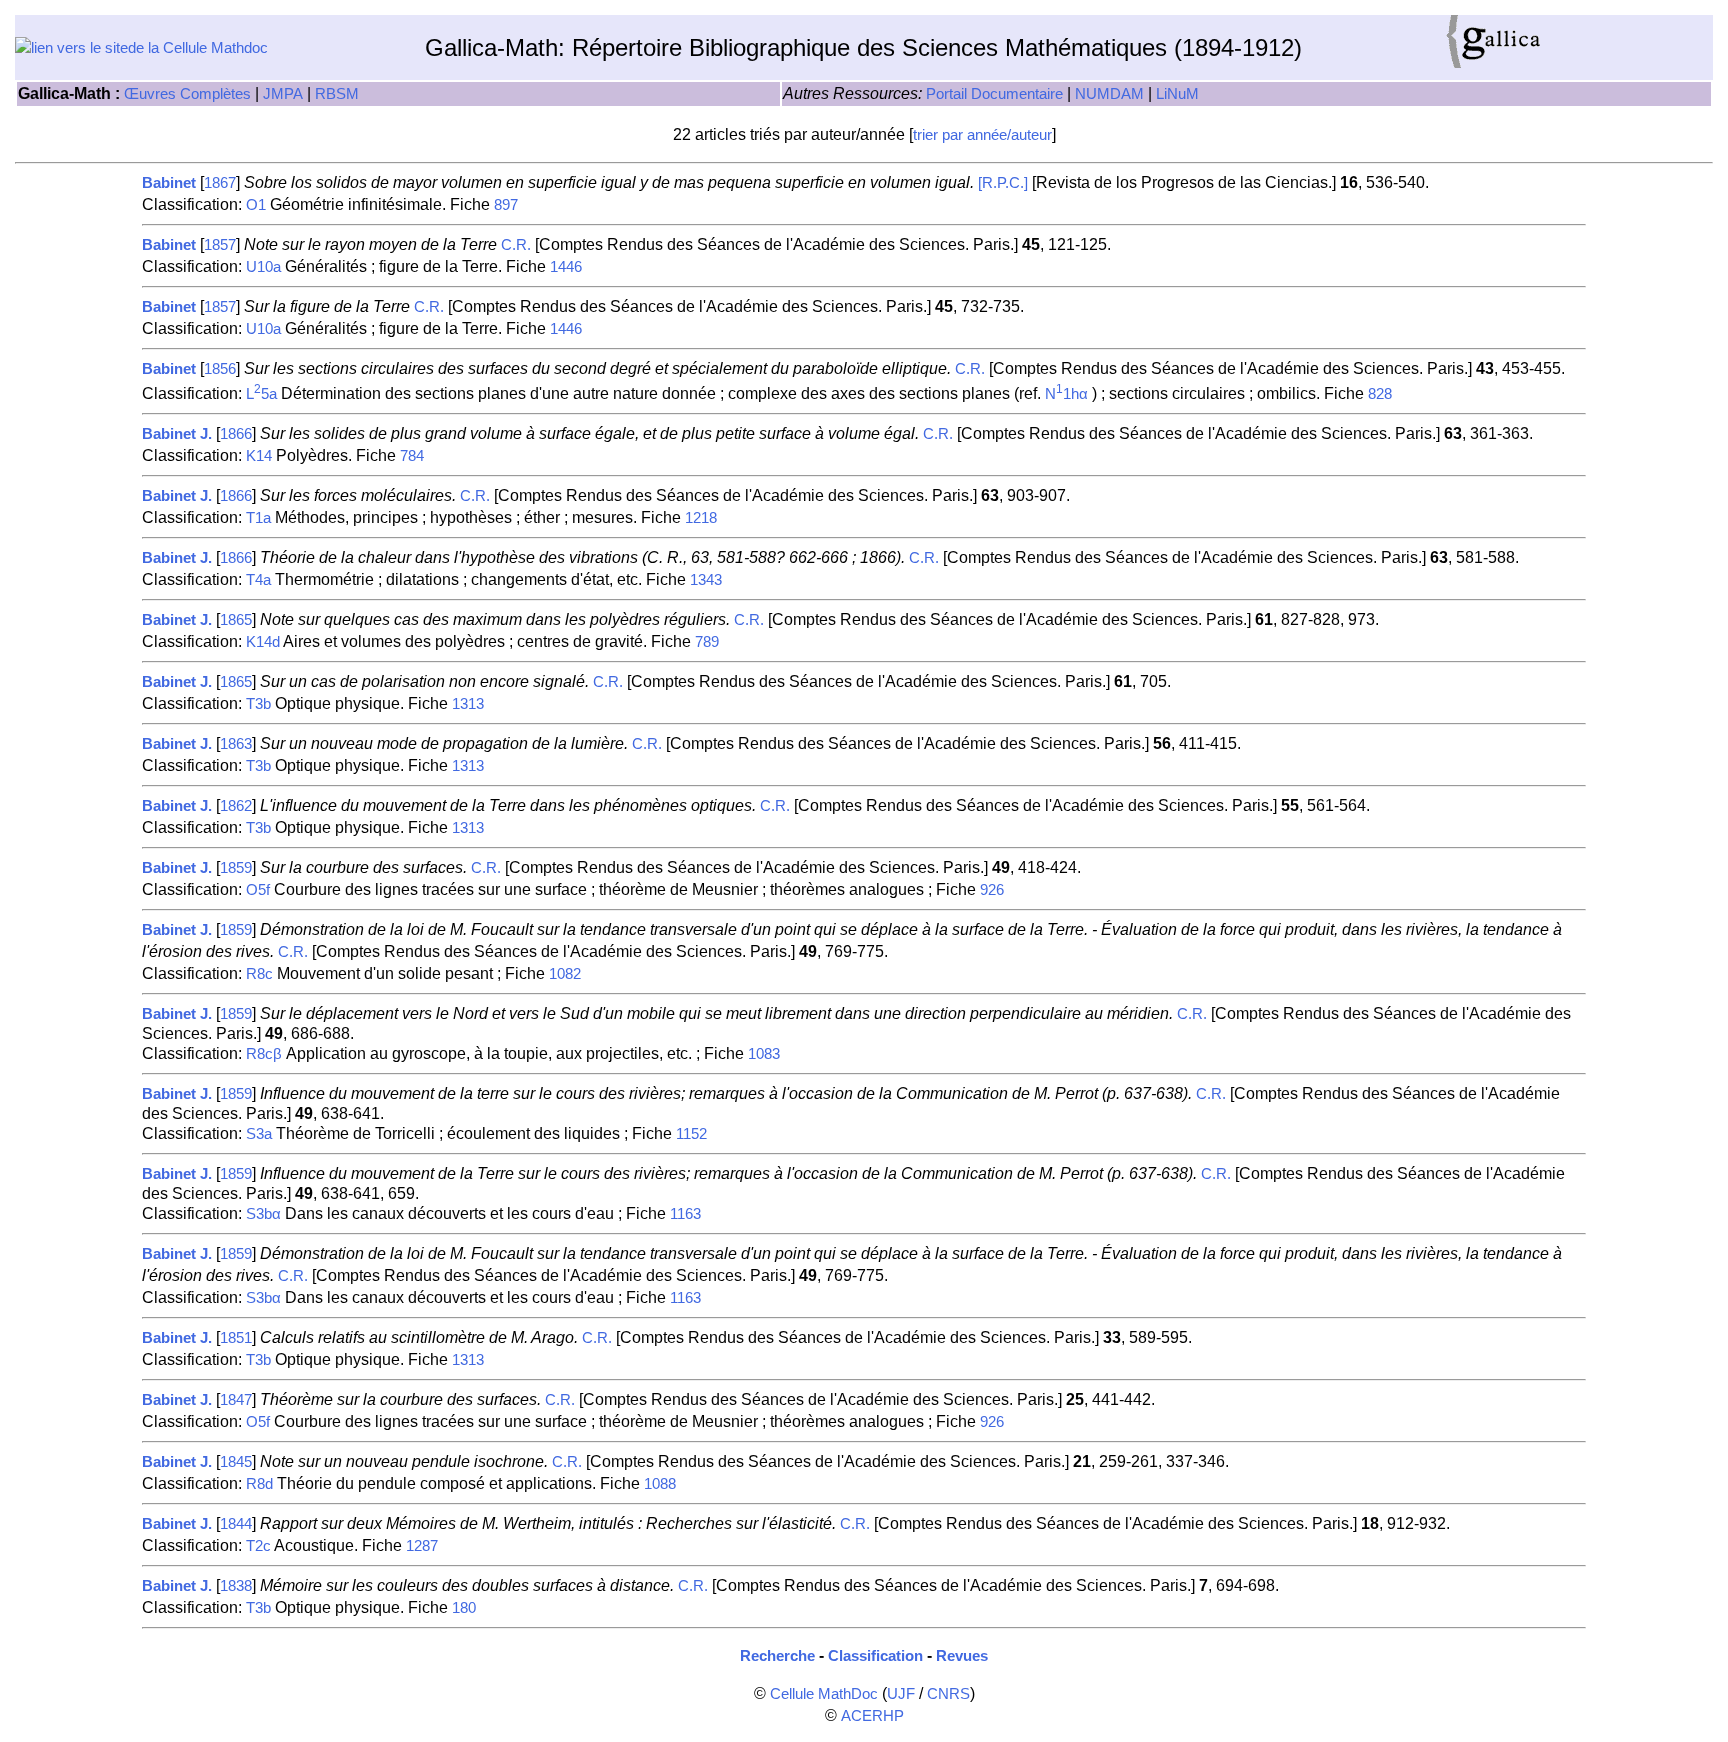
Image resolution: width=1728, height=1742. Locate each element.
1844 (236, 1524)
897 (506, 205)
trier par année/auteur (982, 135)
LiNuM (1177, 94)
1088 (660, 1484)
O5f (258, 890)
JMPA (283, 94)
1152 (691, 1134)
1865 (236, 620)
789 (707, 642)
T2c (258, 1546)
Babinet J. (177, 434)
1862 (236, 806)
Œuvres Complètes (187, 94)
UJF (901, 1694)
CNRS (948, 1694)
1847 (236, 1400)
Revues (962, 1656)
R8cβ (264, 1054)
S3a (259, 1134)
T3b (258, 704)
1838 (236, 1586)
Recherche (777, 1656)
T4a (258, 580)
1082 (565, 974)
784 (412, 456)
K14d (263, 642)
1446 (566, 267)
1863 (236, 744)
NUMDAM (1109, 94)
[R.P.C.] (1003, 183)
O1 (256, 205)
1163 (685, 1214)
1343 (706, 580)
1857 (220, 245)
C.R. (516, 245)
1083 (764, 1054)
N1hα (1066, 394)
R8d (259, 1484)
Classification (875, 1656)
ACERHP (872, 1716)
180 (464, 1608)
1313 (468, 704)
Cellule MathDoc (824, 1694)
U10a (263, 267)
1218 (701, 518)
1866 (236, 434)
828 (1380, 394)
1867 (220, 183)
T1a (258, 518)
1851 (236, 1338)
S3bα (263, 1214)
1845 (236, 1462)
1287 (422, 1546)
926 (992, 890)
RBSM (337, 94)
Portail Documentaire (994, 94)
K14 (259, 456)
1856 (220, 369)
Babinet (169, 183)
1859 (236, 868)
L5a (261, 394)
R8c (259, 974)
